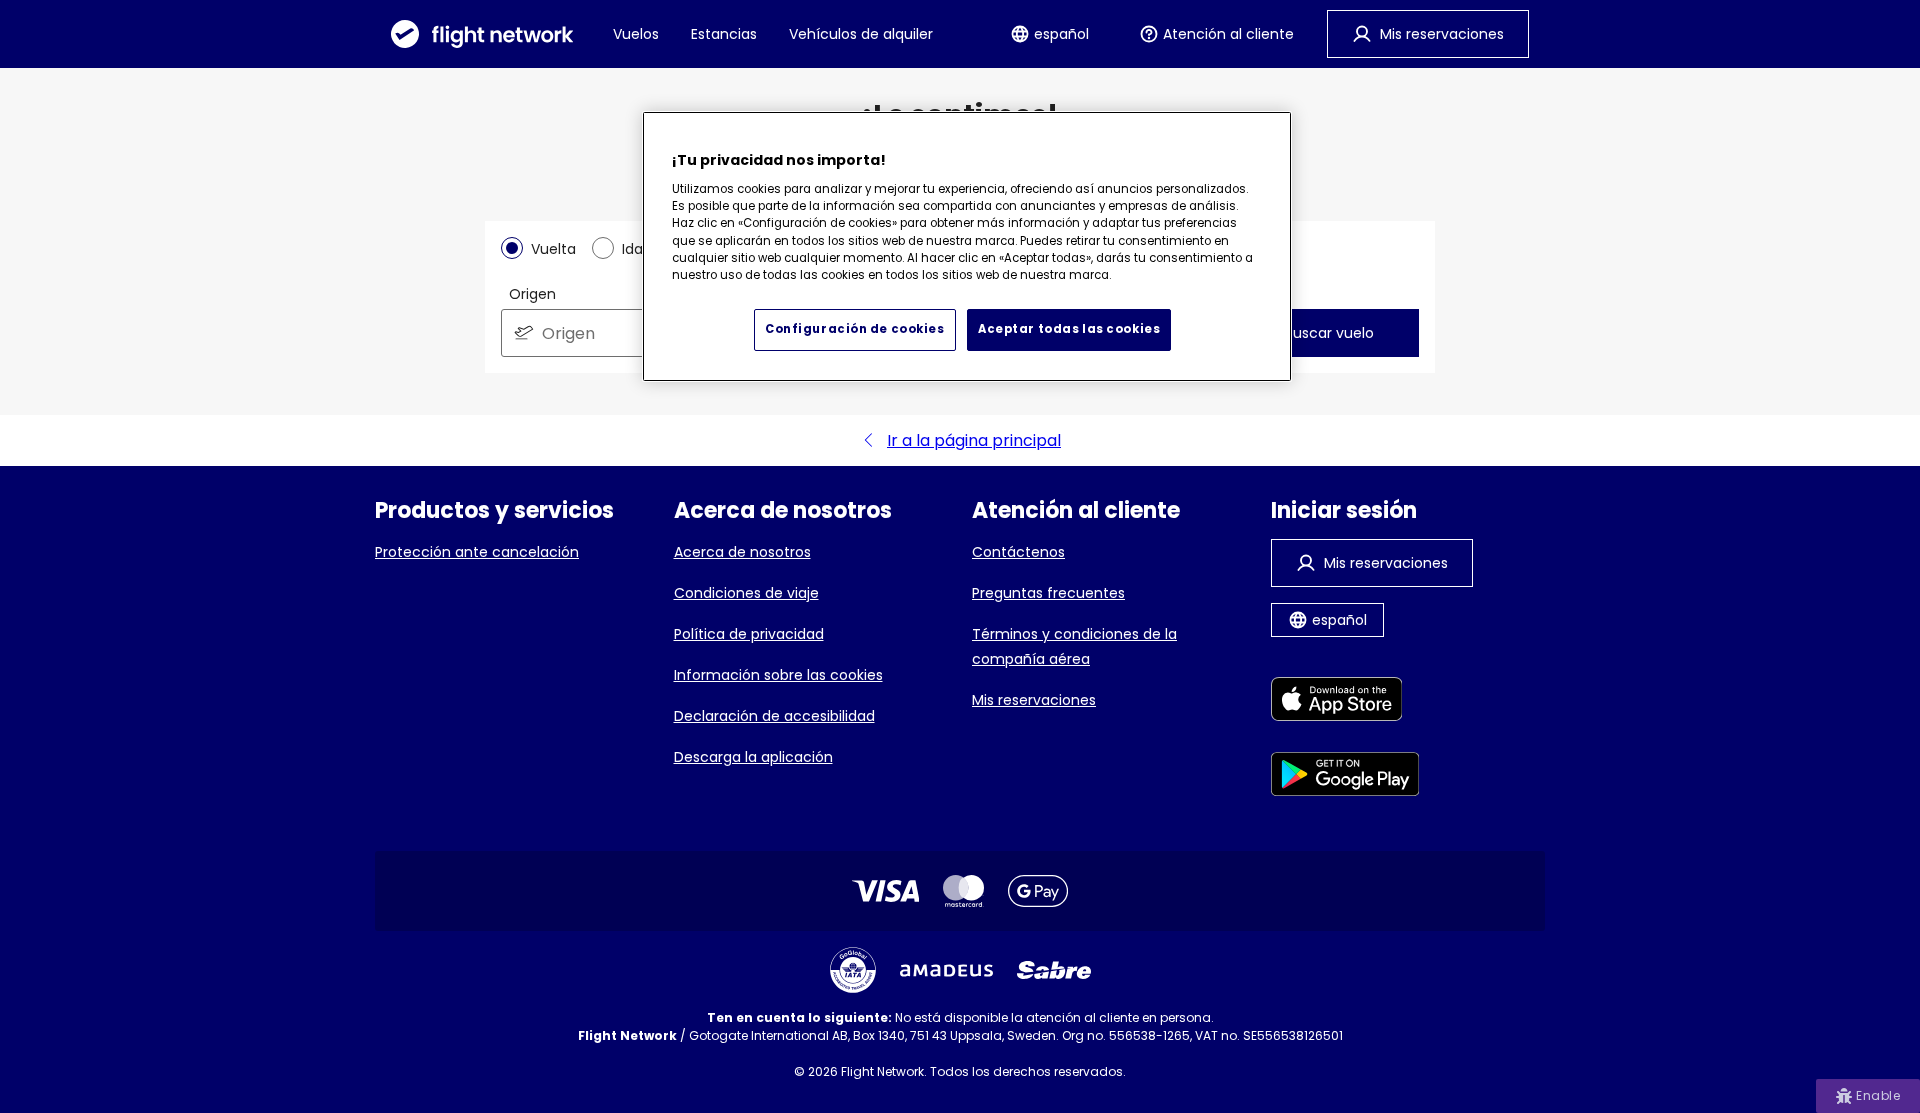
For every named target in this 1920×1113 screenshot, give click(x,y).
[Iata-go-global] (853, 970)
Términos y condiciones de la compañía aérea (1074, 646)
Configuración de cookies (855, 329)
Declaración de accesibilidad (774, 716)
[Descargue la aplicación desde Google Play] (1345, 777)
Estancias (724, 34)
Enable (1878, 1095)
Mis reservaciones (1034, 700)
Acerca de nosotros (742, 552)
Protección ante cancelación (477, 552)
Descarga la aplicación (753, 757)
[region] (967, 246)
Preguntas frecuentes (1048, 593)
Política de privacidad (749, 634)
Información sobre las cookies (778, 675)
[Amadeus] (946, 970)
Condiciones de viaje (746, 593)
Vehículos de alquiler (861, 34)
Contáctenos (1018, 552)
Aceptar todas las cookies (1069, 329)
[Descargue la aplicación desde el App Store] (1345, 702)
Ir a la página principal (974, 440)
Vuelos (636, 34)
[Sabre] (1054, 970)
